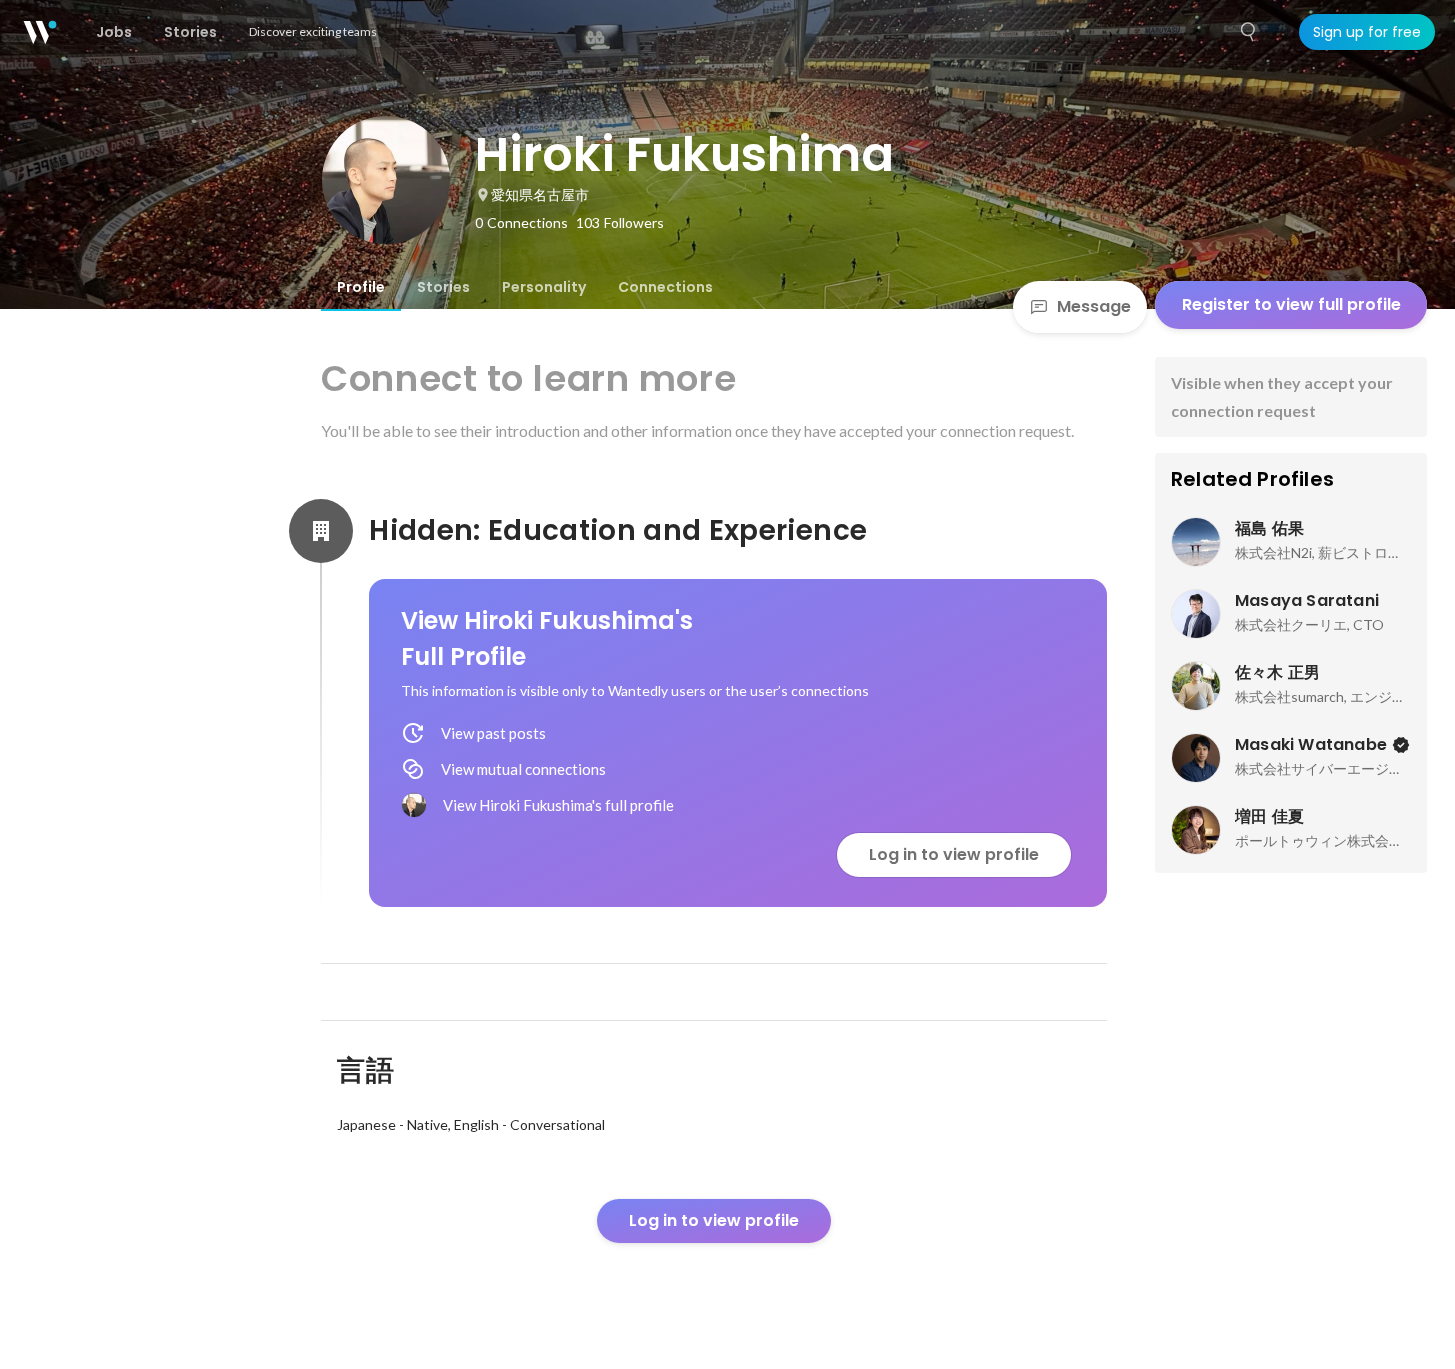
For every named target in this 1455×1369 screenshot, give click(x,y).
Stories (443, 287)
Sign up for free (1367, 32)
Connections (665, 287)
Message (1094, 306)
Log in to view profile (954, 854)
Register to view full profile (1291, 304)
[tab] (361, 287)
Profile (361, 287)
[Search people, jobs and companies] (1249, 32)
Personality (544, 287)
